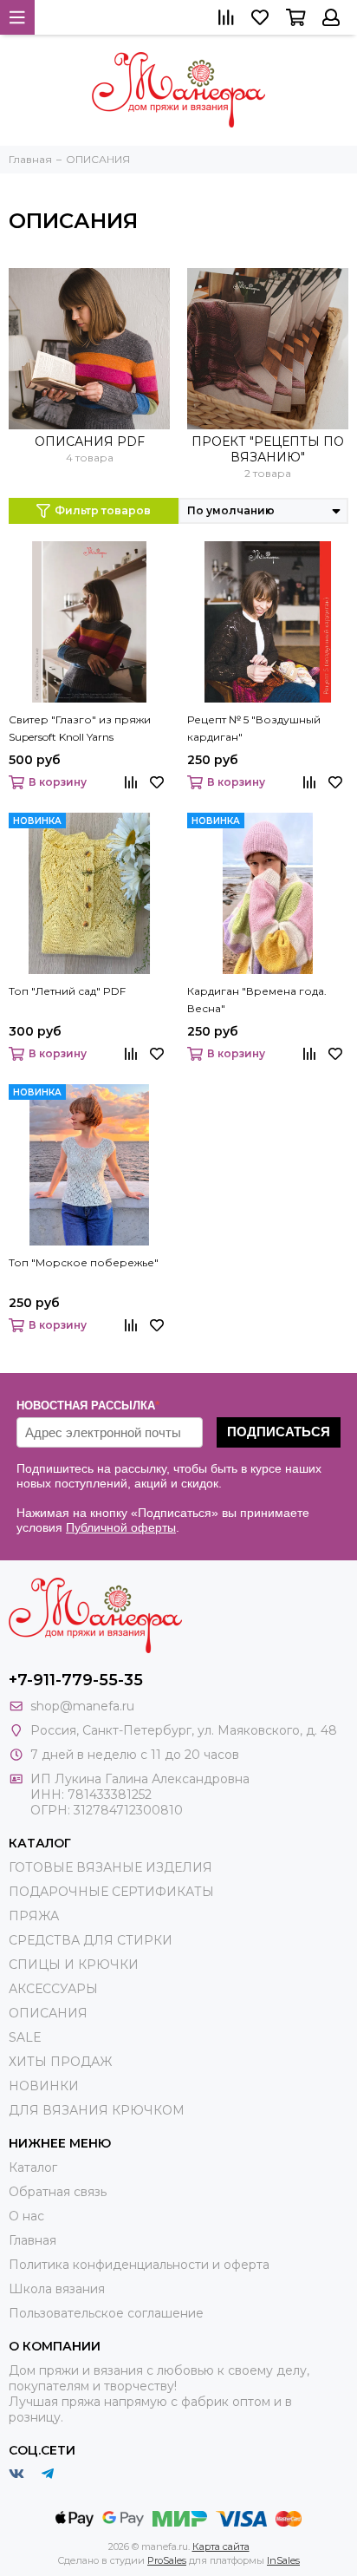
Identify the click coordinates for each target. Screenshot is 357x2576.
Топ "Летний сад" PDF (67, 991)
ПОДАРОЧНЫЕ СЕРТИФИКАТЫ (111, 1892)
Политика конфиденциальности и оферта (139, 2265)
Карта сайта (221, 2547)
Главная (32, 2240)
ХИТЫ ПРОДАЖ (60, 2062)
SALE (25, 2037)
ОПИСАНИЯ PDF (90, 441)
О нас (26, 2216)
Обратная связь (58, 2192)
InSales (283, 2560)
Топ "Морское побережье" (84, 1262)
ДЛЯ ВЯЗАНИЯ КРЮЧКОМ (97, 2110)
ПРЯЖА (34, 1916)
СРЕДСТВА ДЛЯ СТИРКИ (91, 1940)
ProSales (167, 2560)
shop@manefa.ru (82, 1706)
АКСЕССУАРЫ (53, 1989)
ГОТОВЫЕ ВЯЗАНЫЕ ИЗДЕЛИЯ (110, 1867)
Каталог (33, 2167)
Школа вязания (57, 2289)
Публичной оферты (121, 1527)
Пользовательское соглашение (106, 2313)
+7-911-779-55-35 (76, 1680)
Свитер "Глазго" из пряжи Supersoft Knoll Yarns (80, 728)
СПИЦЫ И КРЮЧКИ (74, 1965)
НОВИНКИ (44, 2086)
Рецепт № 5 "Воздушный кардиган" (254, 728)
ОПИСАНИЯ (48, 2013)
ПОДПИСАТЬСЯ (279, 1432)
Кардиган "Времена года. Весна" (257, 1000)
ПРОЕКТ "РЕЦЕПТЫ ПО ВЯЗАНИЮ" (268, 449)
